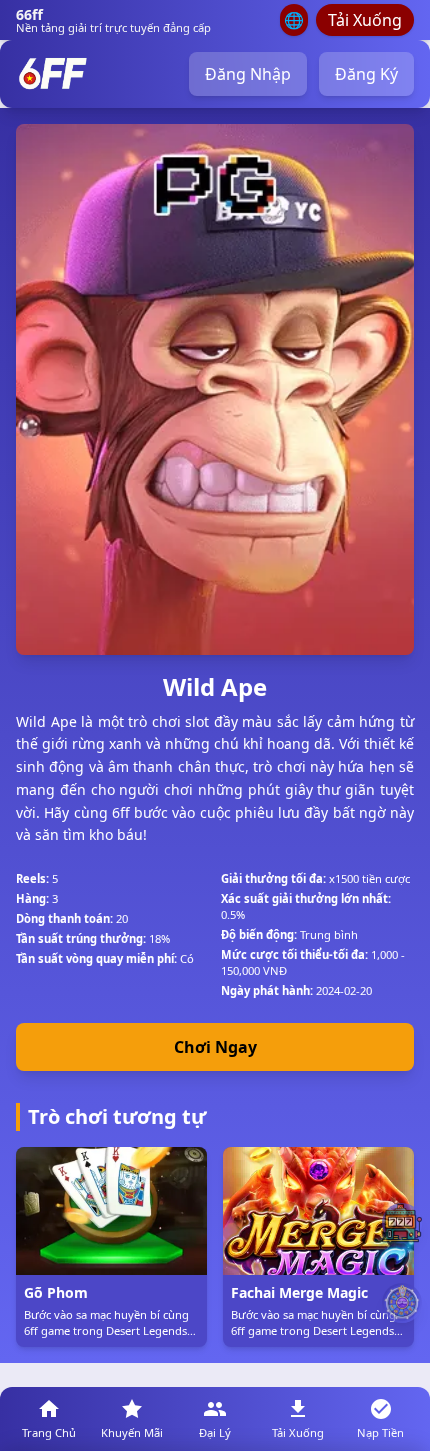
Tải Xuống (365, 20)
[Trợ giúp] (402, 1223)
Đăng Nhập (248, 74)
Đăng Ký (366, 74)
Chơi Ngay (215, 1047)
